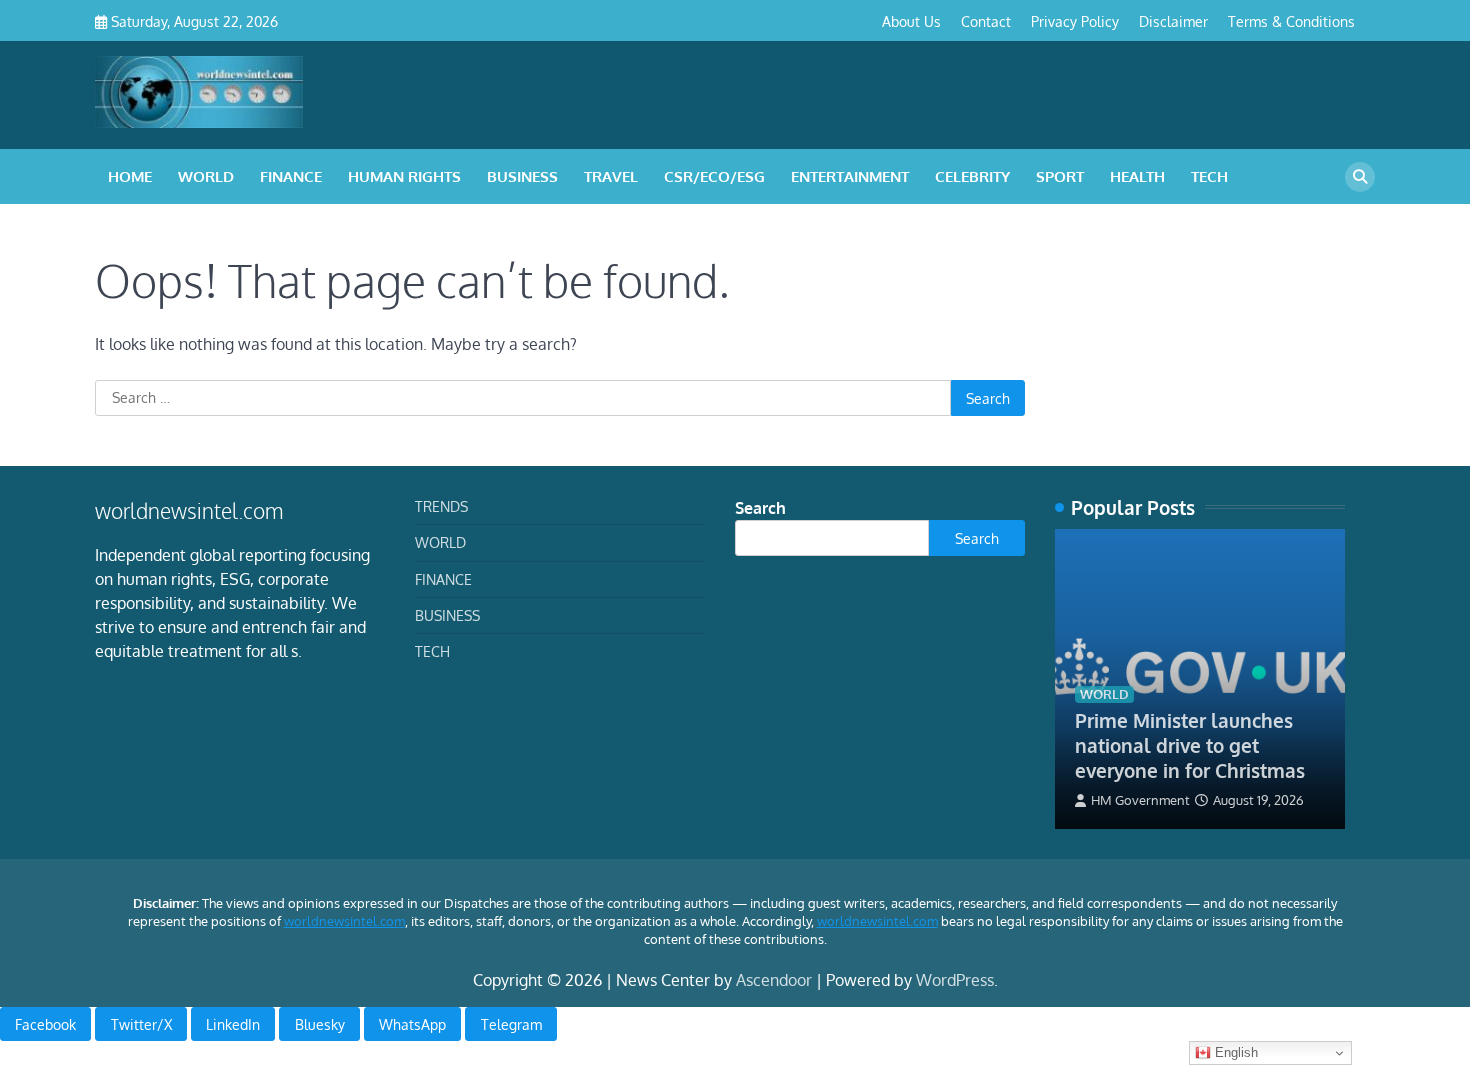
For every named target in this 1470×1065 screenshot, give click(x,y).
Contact (986, 21)
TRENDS (441, 506)
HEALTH (1137, 176)
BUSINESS (522, 176)
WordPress (955, 980)
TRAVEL (611, 176)
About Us (911, 21)
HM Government (1140, 800)
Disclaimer (1173, 21)
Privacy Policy (1075, 21)
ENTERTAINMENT (850, 176)
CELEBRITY (972, 176)
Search (760, 508)
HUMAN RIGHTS (404, 176)
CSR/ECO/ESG (714, 176)
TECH (1209, 176)
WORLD (206, 176)
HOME (130, 176)
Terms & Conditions (1291, 21)
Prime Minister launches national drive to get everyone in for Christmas (1190, 745)
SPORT (1060, 176)
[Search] (1360, 177)
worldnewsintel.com (344, 921)
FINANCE (291, 176)
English (1234, 1052)
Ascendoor (774, 980)
